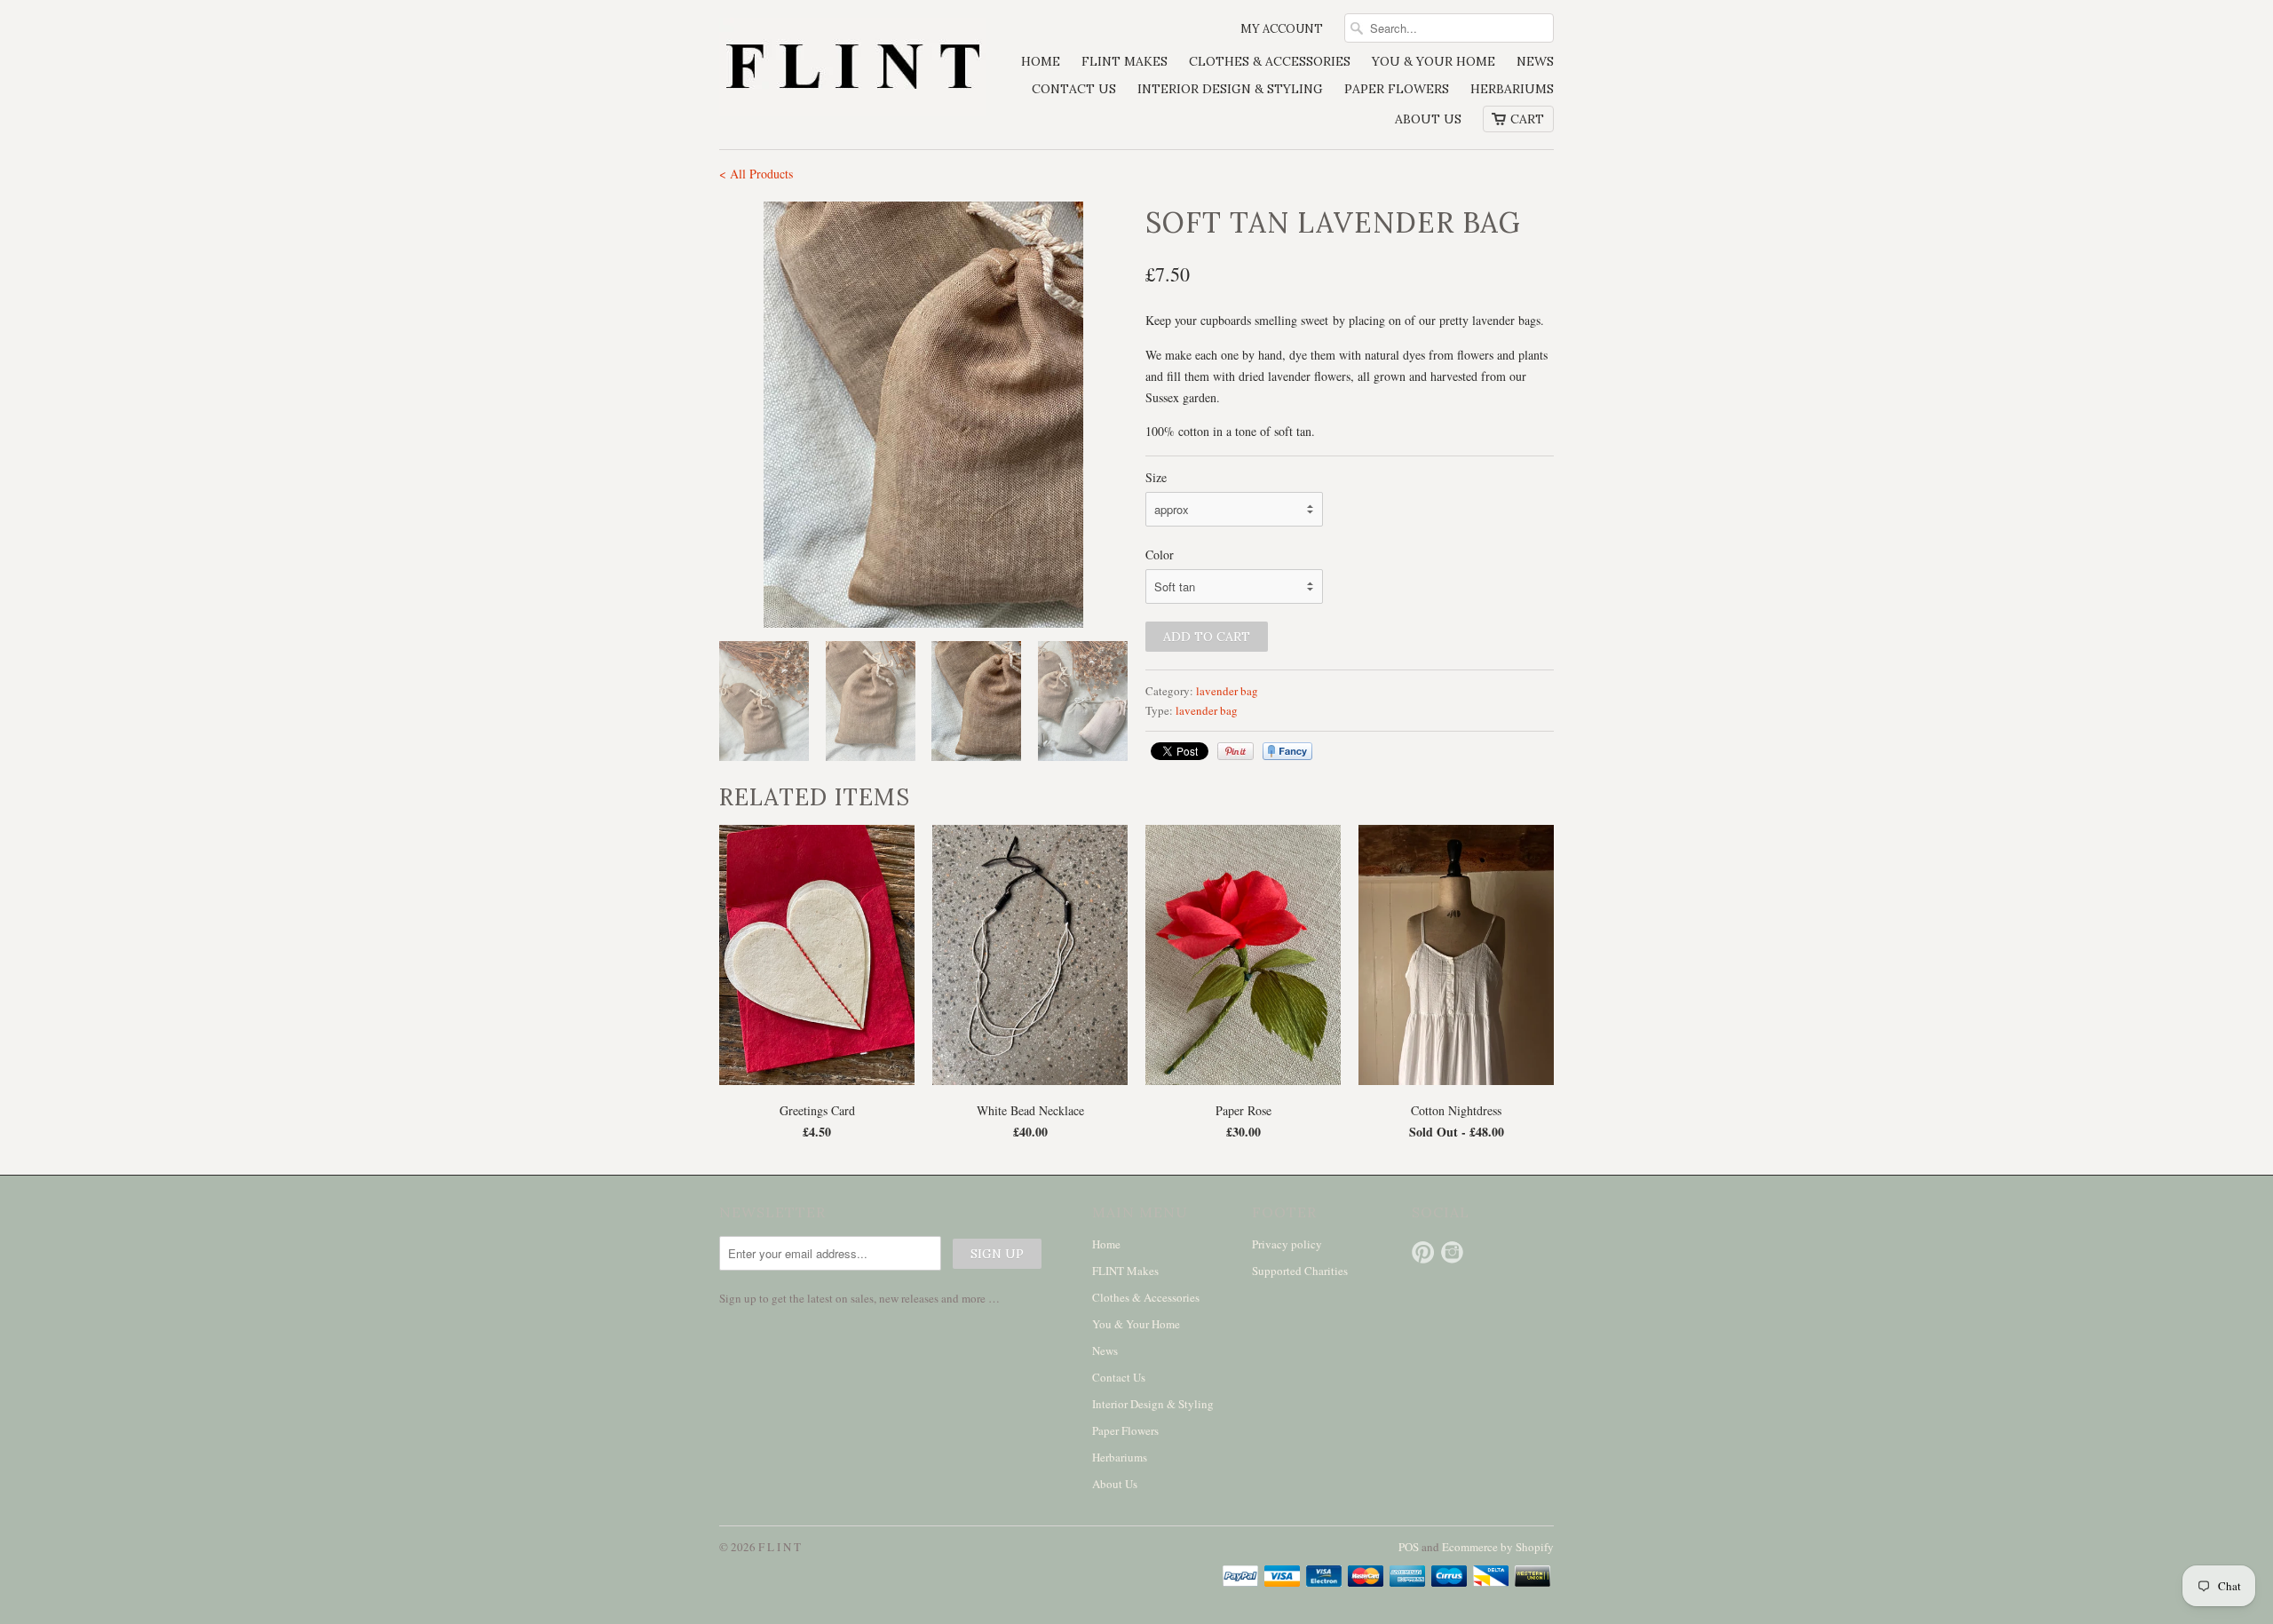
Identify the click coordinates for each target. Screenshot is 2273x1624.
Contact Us (1074, 89)
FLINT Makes (1125, 61)
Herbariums (1512, 89)
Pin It (1235, 751)
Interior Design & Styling (1230, 89)
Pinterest (1423, 1252)
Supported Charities (1300, 1271)
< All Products (756, 174)
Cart (1527, 119)
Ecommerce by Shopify (1498, 1547)
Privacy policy (1287, 1244)
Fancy (1287, 751)
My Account (1282, 29)
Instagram (1452, 1252)
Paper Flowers (1397, 89)
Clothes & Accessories (1270, 61)
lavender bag (1227, 691)
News (1535, 61)
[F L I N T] (852, 69)
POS (1409, 1547)
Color (1160, 555)
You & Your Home (1433, 61)
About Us (1428, 119)
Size (1156, 477)
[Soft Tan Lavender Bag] (733, 415)
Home (1041, 61)
